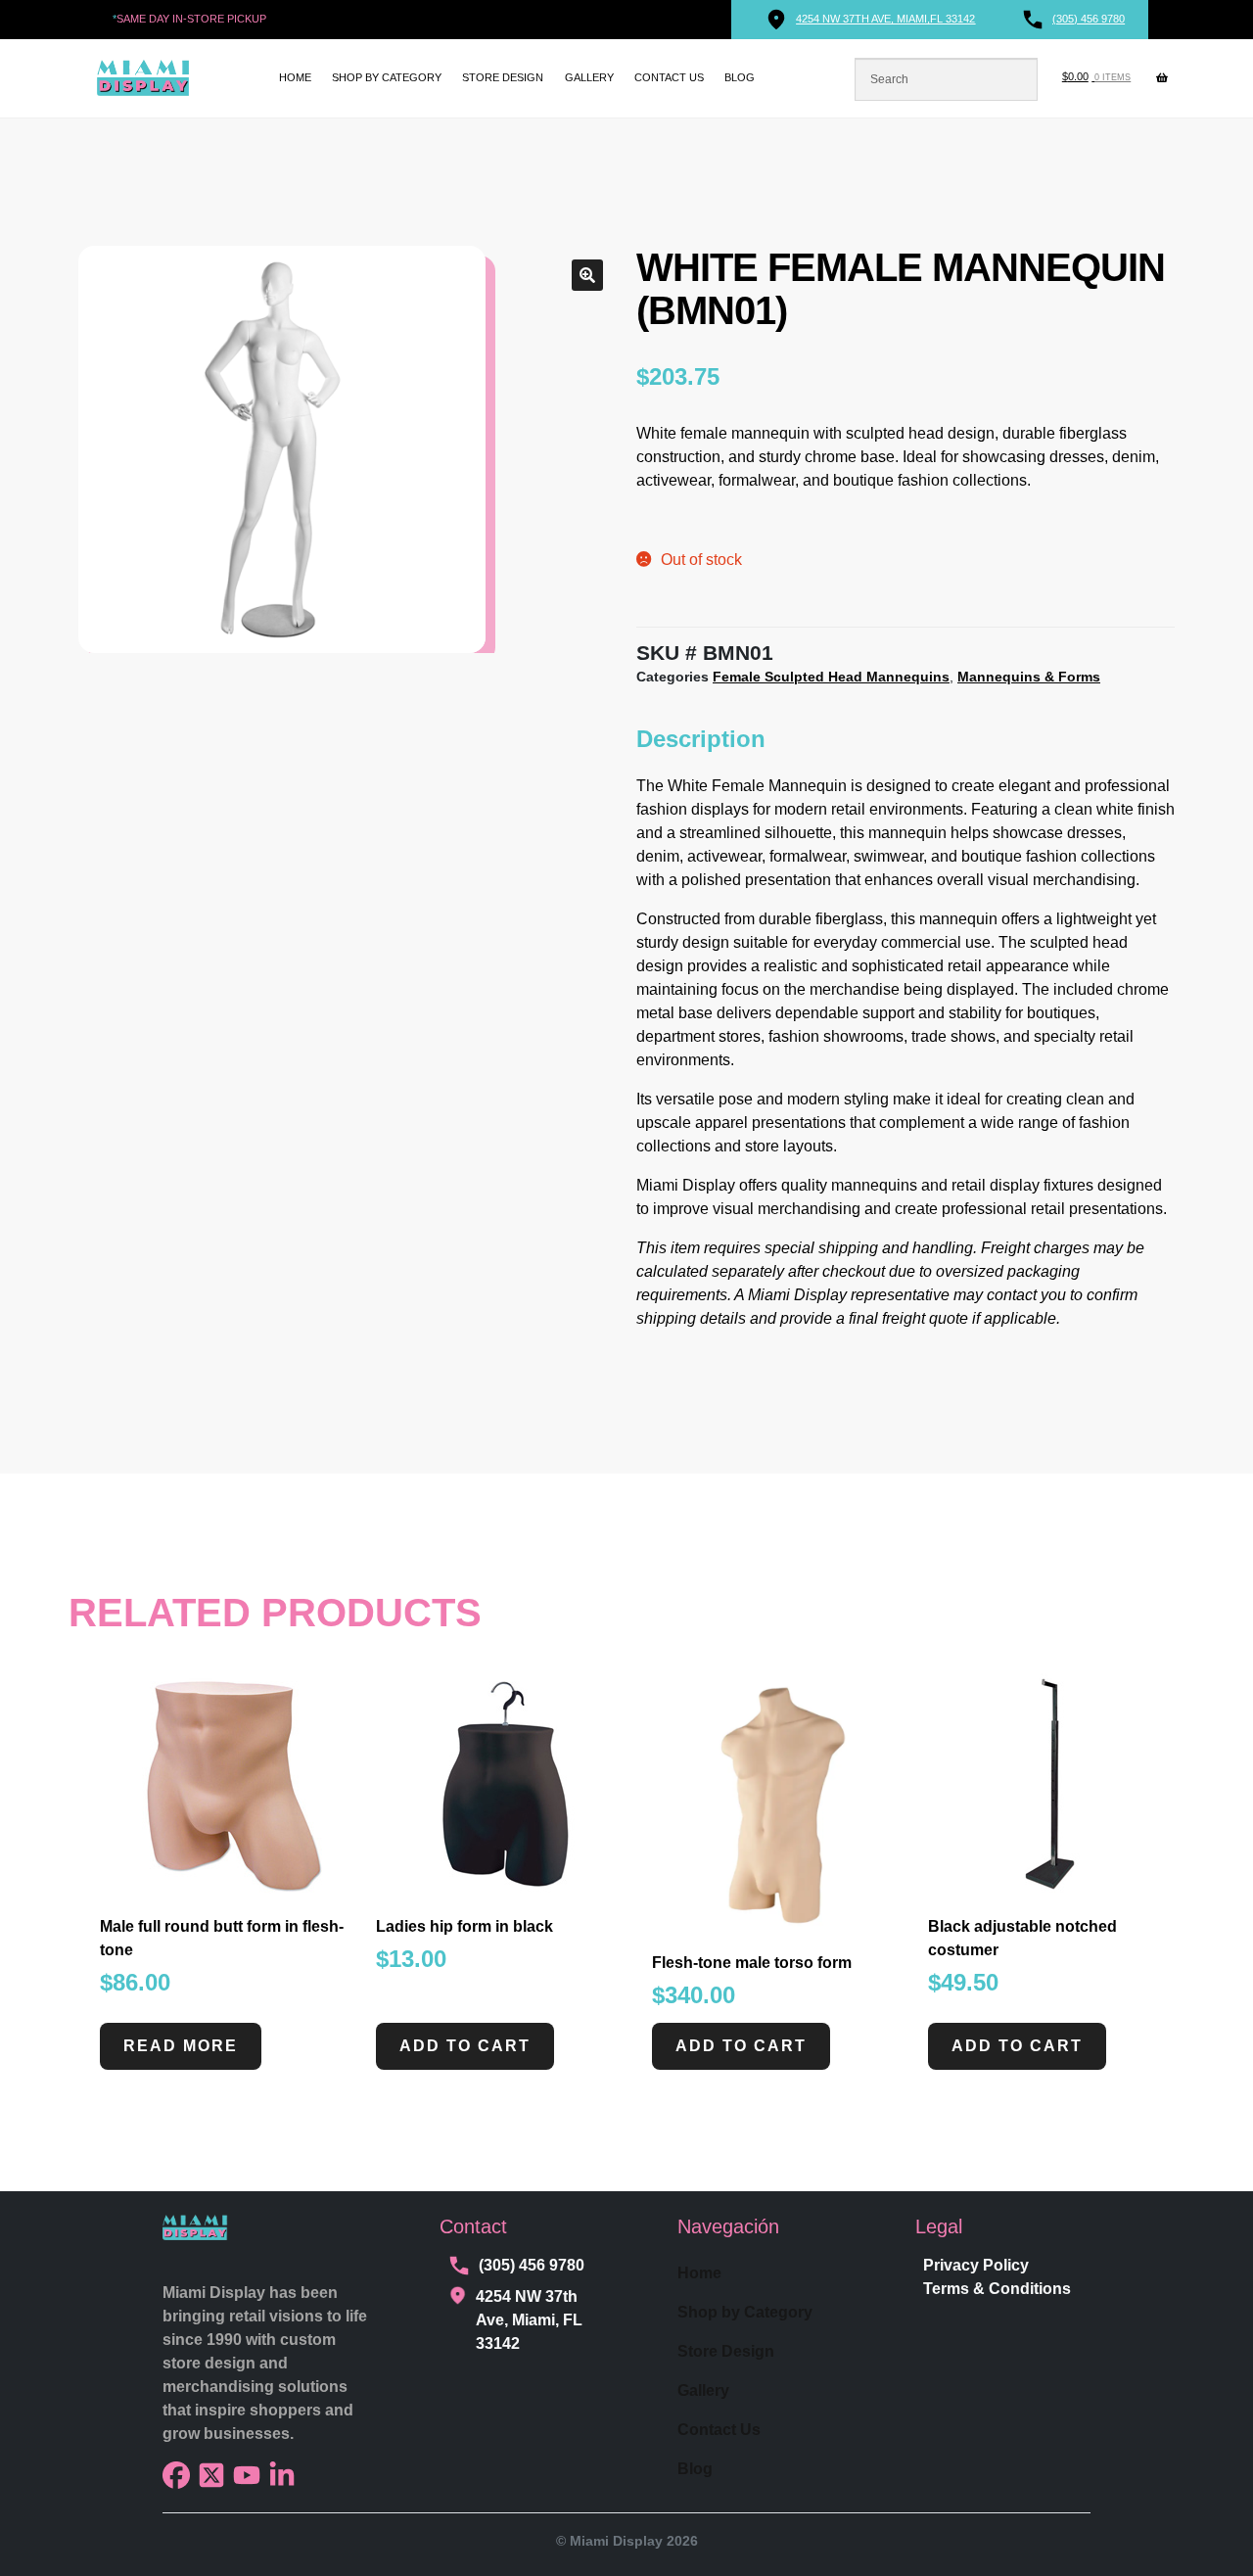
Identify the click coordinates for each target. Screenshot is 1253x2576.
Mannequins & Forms (1029, 677)
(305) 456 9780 (532, 2265)
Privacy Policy (976, 2265)
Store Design (503, 77)
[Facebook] (176, 2475)
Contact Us (669, 77)
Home (295, 77)
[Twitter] (211, 2475)
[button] (587, 275)
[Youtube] (247, 2475)
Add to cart (465, 2046)
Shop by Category (387, 77)
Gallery (589, 77)
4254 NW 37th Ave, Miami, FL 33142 (529, 2320)
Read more (181, 2046)
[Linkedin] (282, 2475)
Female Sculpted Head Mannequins (831, 677)
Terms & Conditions (997, 2289)
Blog (740, 77)
